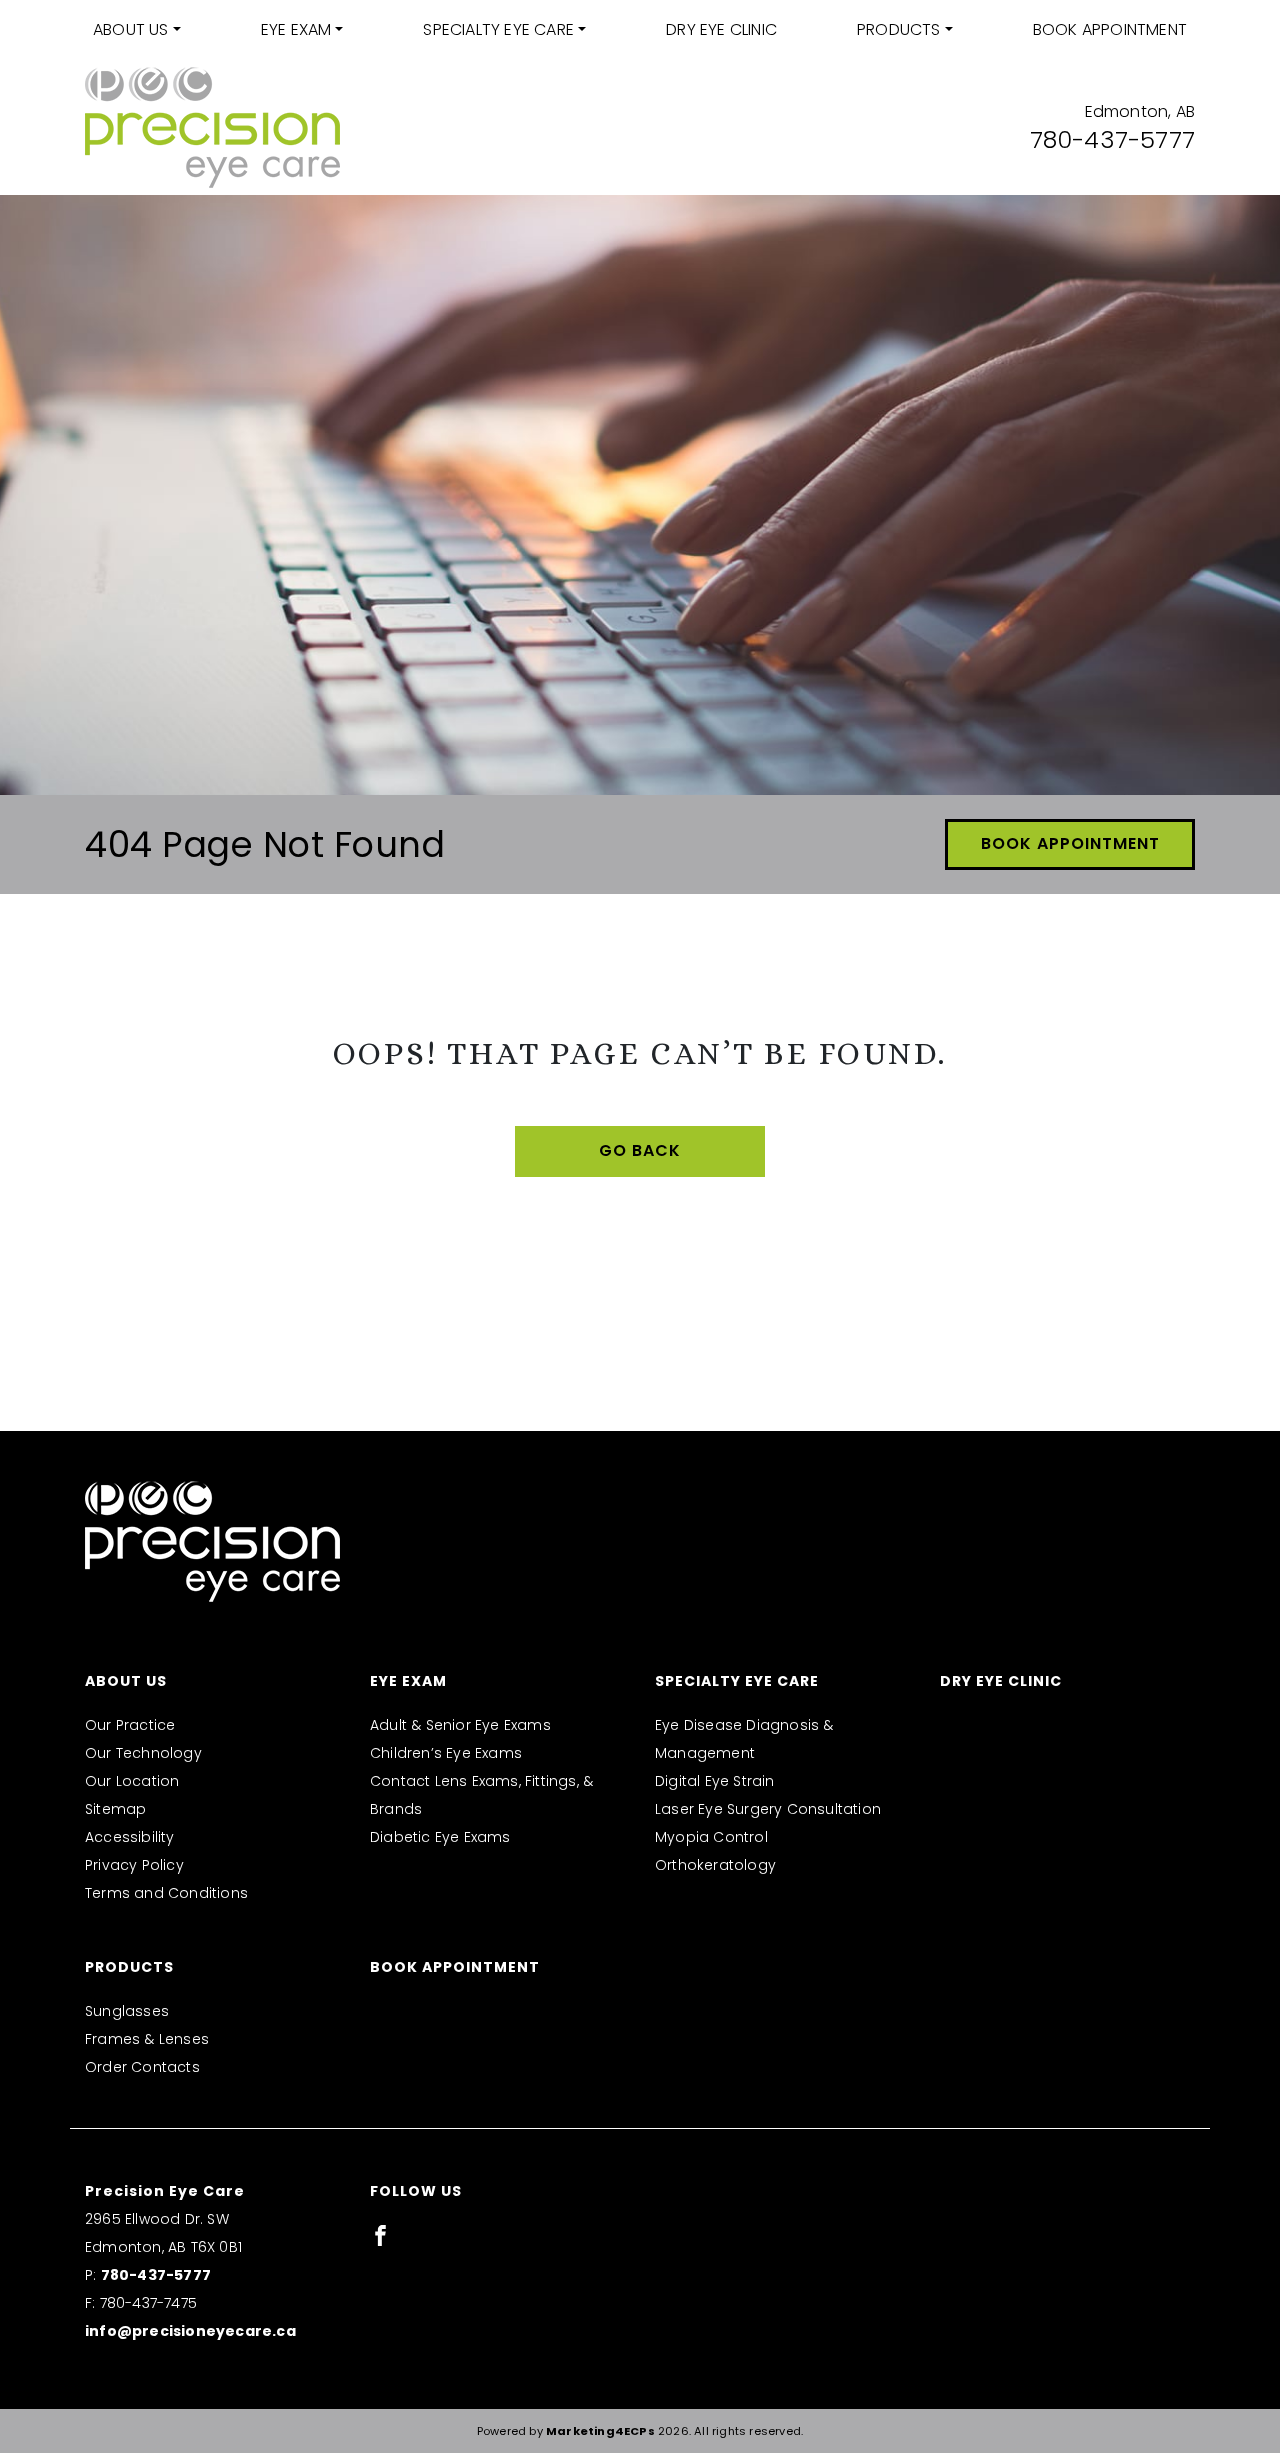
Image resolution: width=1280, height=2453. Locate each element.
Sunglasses (127, 2011)
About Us (131, 29)
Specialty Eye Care (498, 29)
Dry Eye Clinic (721, 29)
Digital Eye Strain (715, 1781)
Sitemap (115, 1809)
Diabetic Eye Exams (440, 1837)
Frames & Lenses (147, 2039)
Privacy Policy (134, 1865)
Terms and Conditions (166, 1893)
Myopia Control (711, 1837)
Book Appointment (1110, 29)
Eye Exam (296, 29)
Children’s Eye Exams (446, 1753)
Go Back (640, 1150)
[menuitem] (137, 30)
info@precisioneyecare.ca (190, 2331)
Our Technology (143, 1753)
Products (899, 29)
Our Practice (130, 1725)
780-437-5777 (1112, 139)
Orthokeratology (715, 1865)
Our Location (132, 1781)
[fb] (380, 2235)
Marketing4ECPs (600, 2431)
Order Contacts (142, 2067)
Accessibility (130, 1837)
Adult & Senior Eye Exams (460, 1725)
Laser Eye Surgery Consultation (768, 1809)
